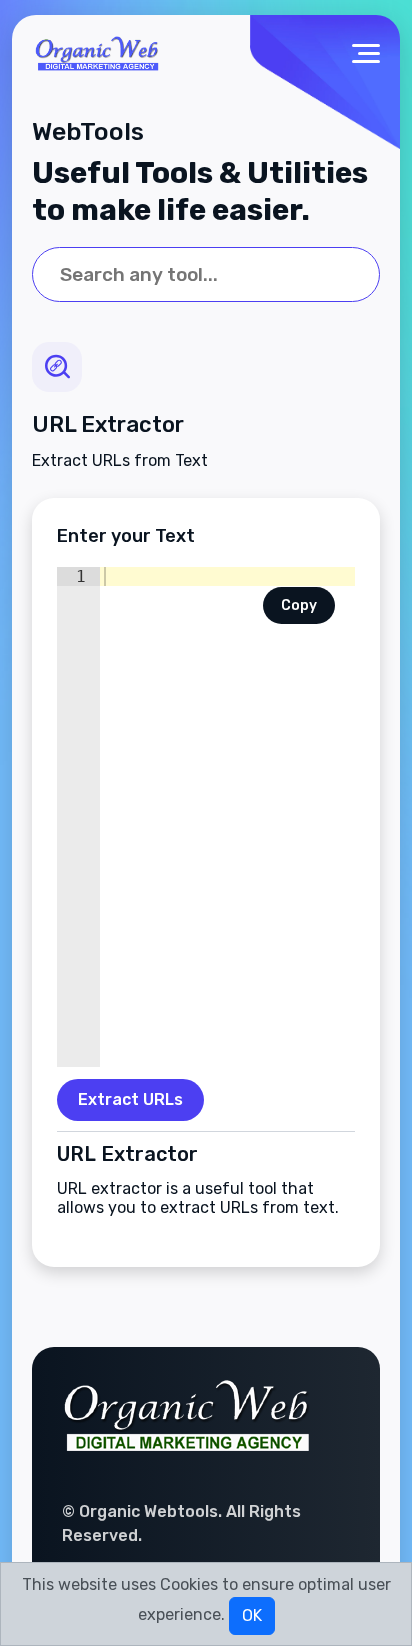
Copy (299, 605)
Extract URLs (130, 1099)
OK (252, 1615)
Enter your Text (126, 536)
